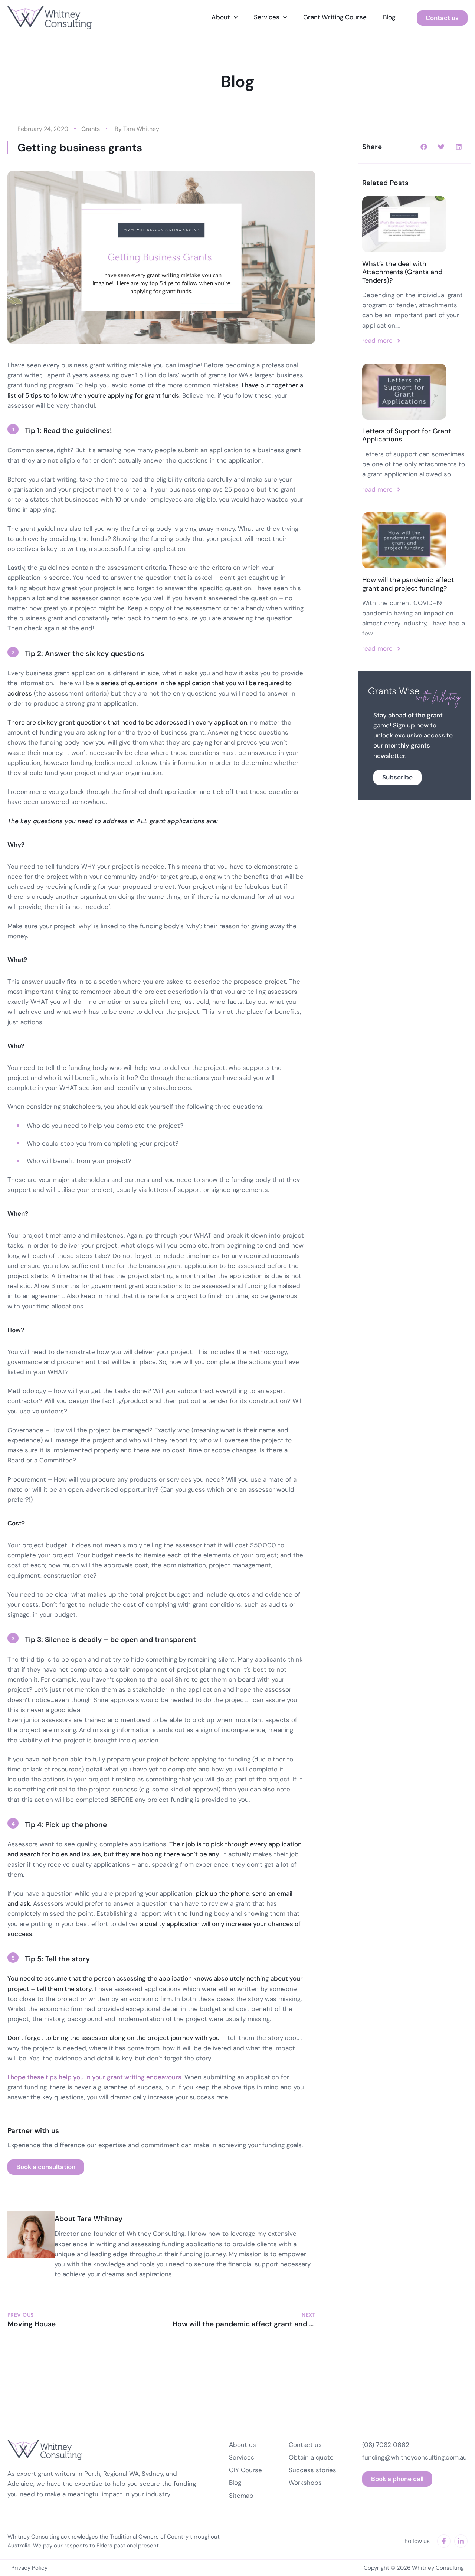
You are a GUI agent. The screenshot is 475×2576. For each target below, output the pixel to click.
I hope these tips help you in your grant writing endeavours (94, 2077)
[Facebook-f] (444, 2541)
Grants (91, 129)
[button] (424, 147)
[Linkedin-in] (461, 2541)
